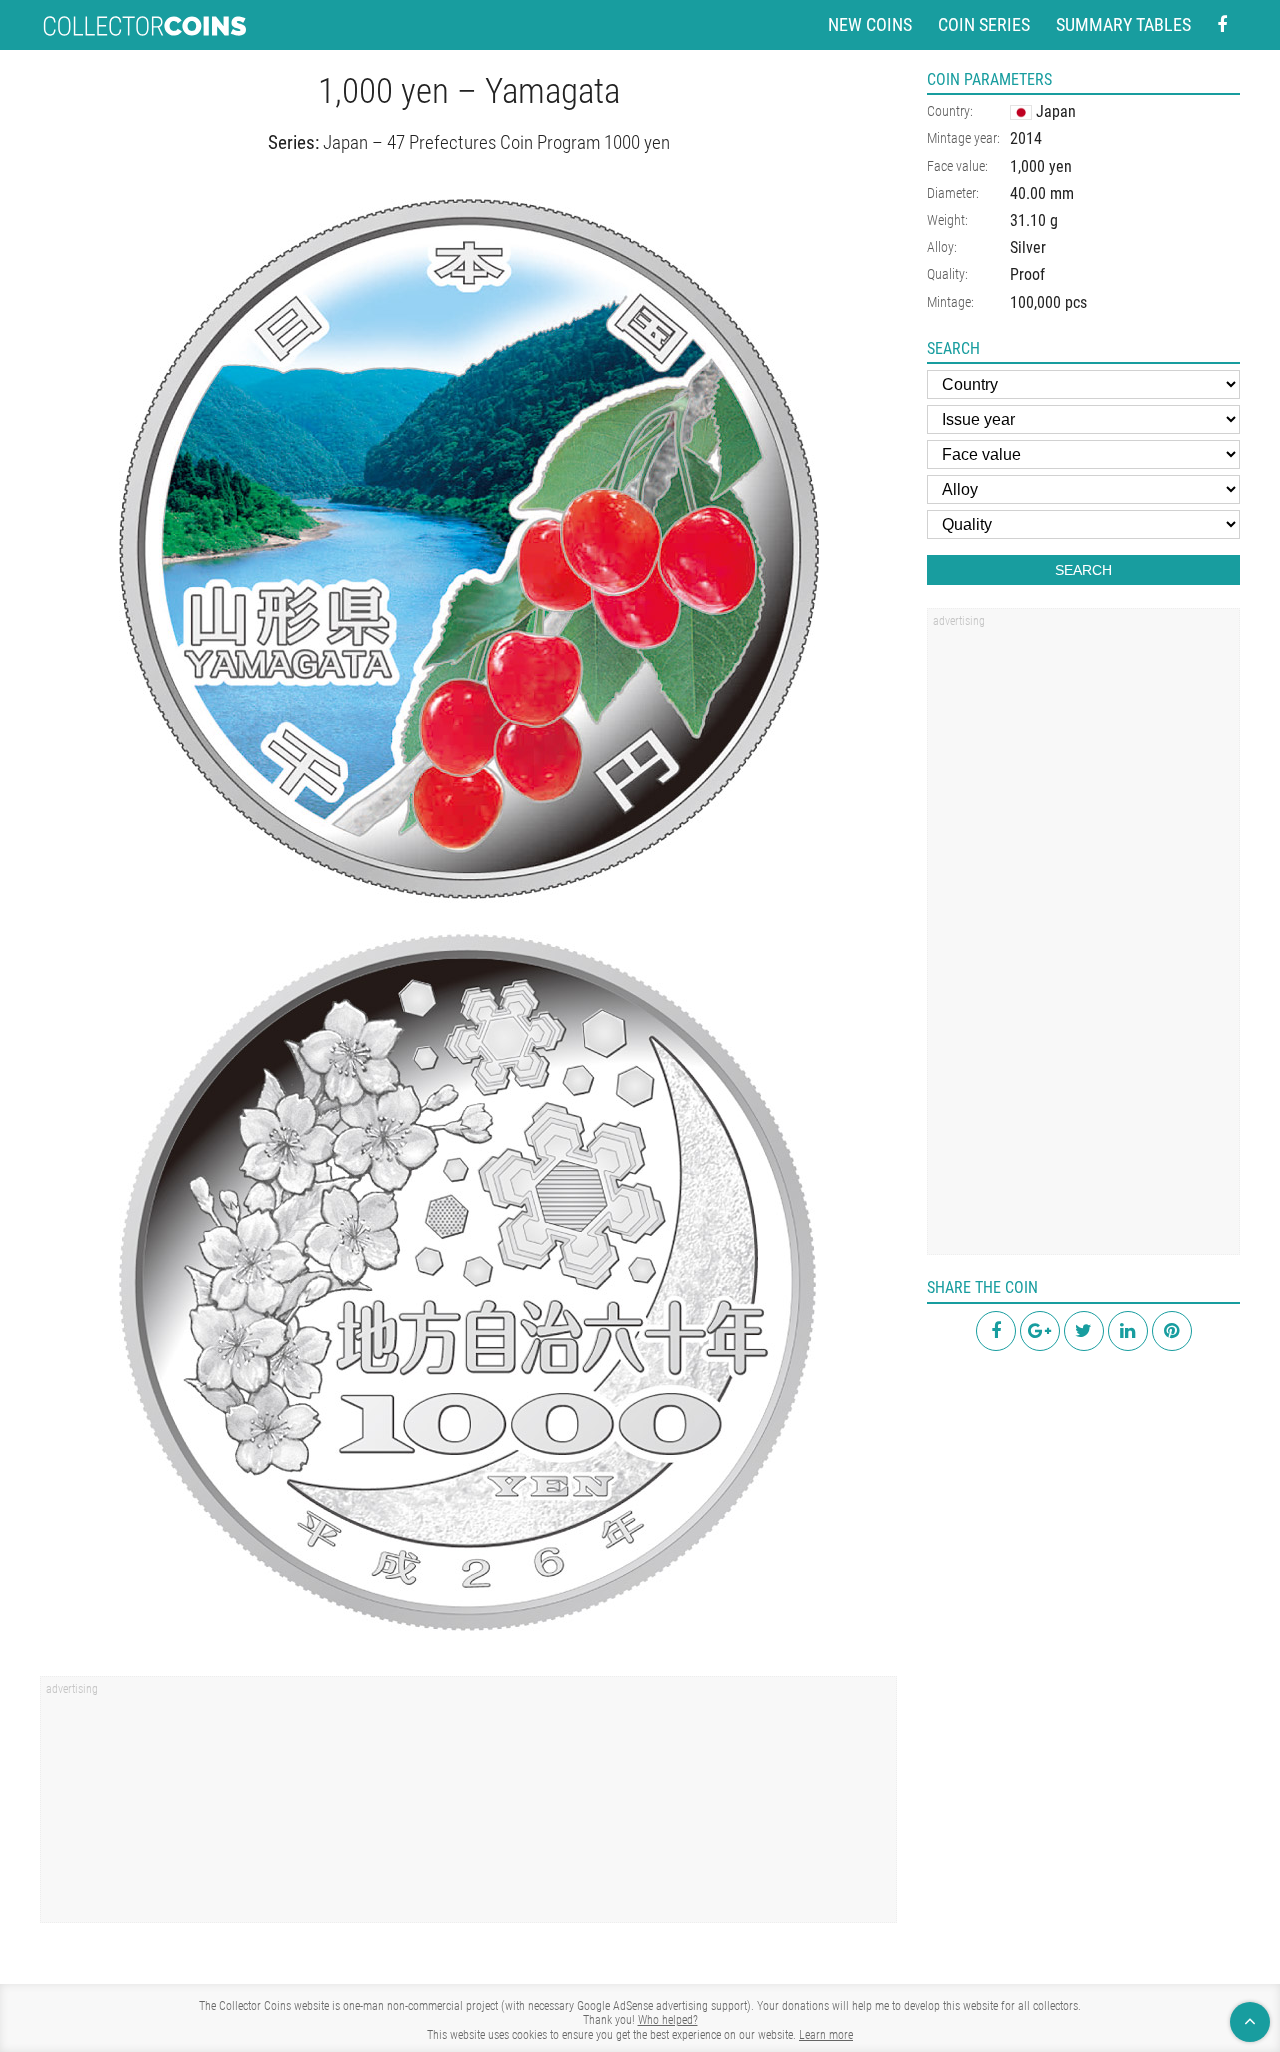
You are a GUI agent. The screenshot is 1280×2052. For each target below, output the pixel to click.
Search (1083, 570)
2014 (1026, 138)
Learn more (826, 2035)
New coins (870, 24)
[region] (468, 1806)
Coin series (984, 24)
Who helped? (668, 2020)
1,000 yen (1041, 166)
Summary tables (1123, 24)
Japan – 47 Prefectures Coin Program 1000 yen (496, 142)
